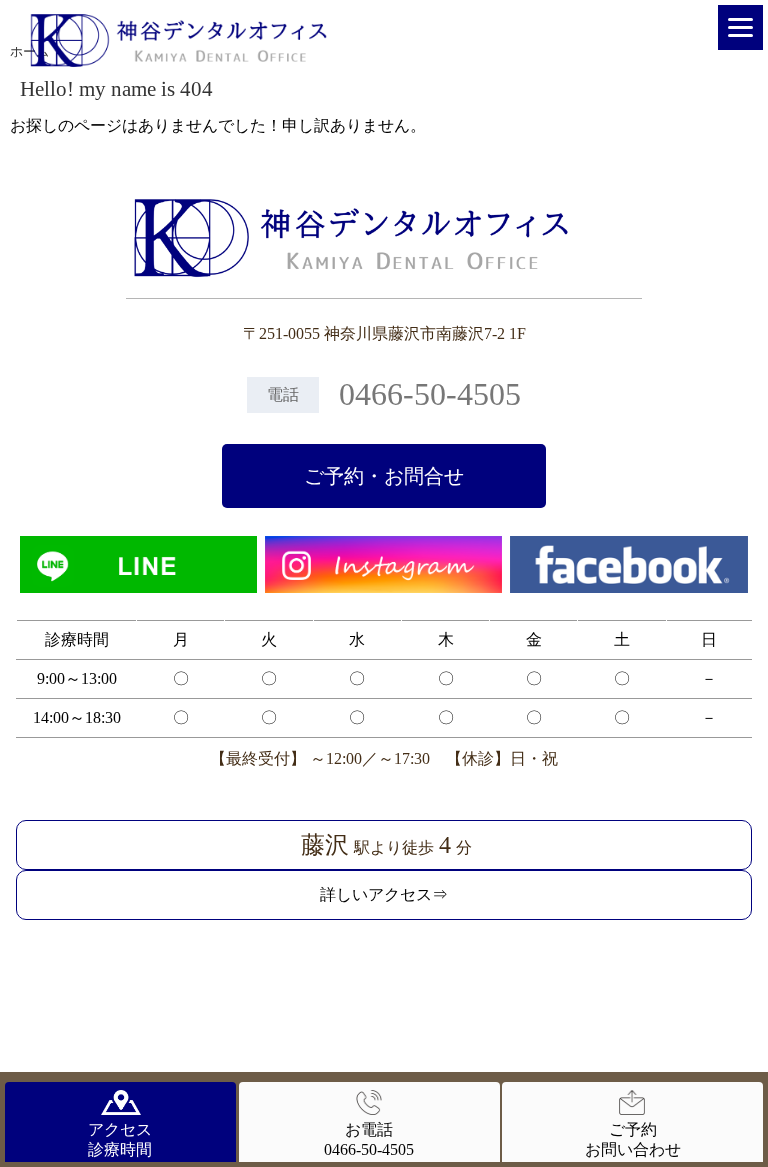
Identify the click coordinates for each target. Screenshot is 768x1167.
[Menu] (740, 27)
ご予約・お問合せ (384, 476)
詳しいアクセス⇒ (384, 894)
